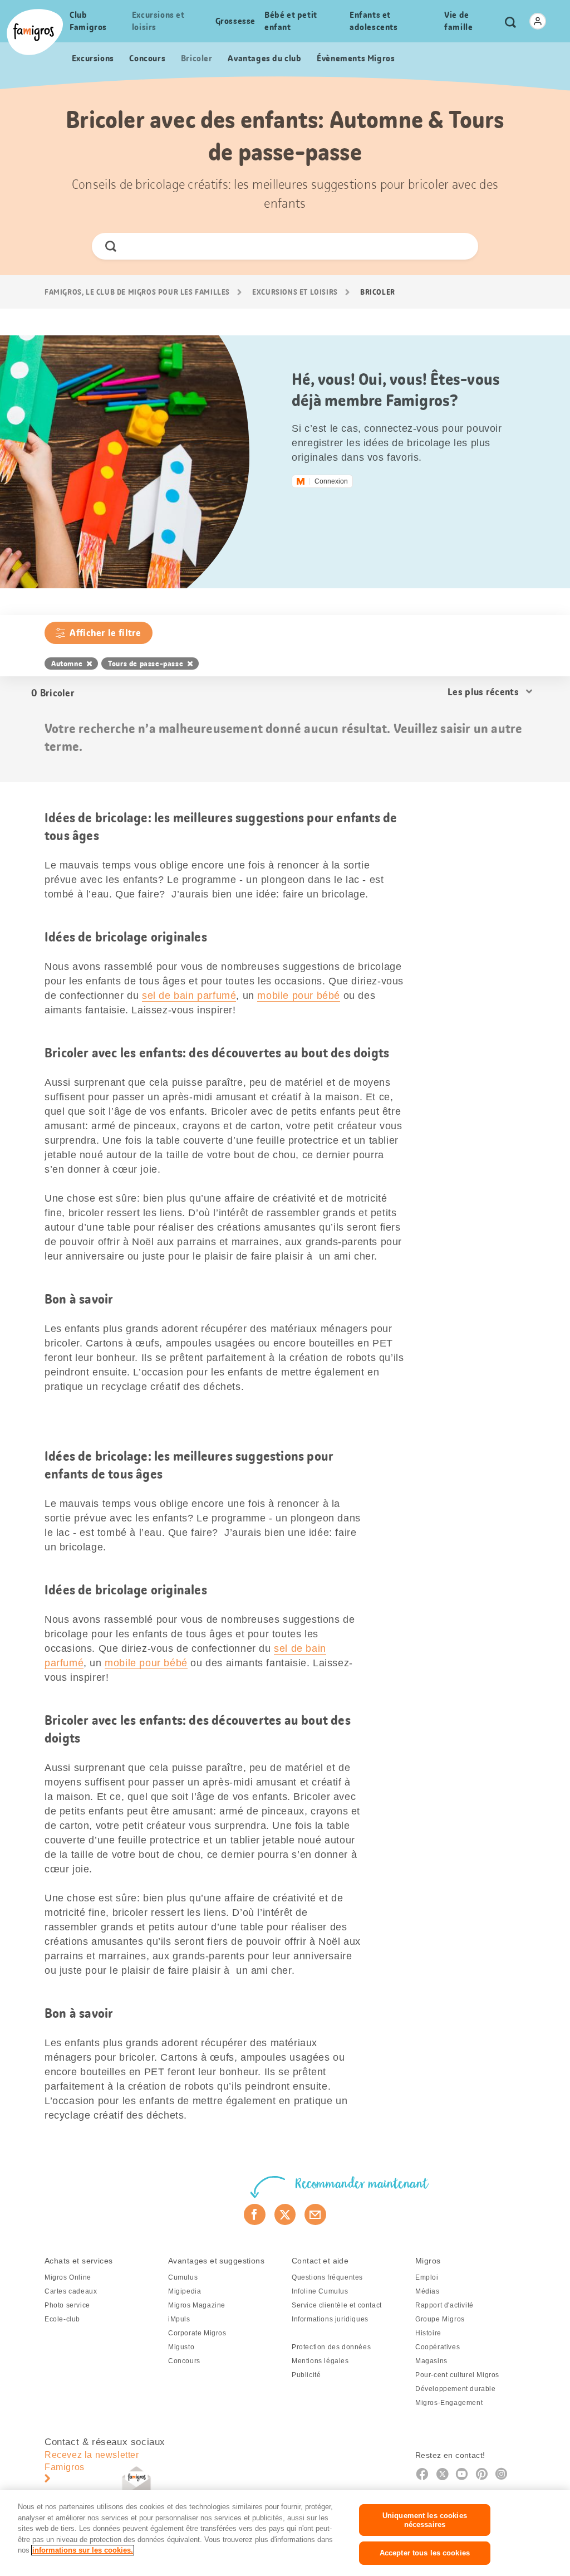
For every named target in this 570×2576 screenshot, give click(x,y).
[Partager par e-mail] (315, 2214)
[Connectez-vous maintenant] (538, 21)
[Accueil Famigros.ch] (35, 32)
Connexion (331, 481)
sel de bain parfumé (189, 996)
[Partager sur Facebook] (255, 2214)
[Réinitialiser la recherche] (460, 246)
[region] (285, 2533)
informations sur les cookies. (83, 2550)
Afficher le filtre (105, 633)
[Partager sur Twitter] (285, 2214)
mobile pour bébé (299, 996)
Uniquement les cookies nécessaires (425, 2520)
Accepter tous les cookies (425, 2553)
